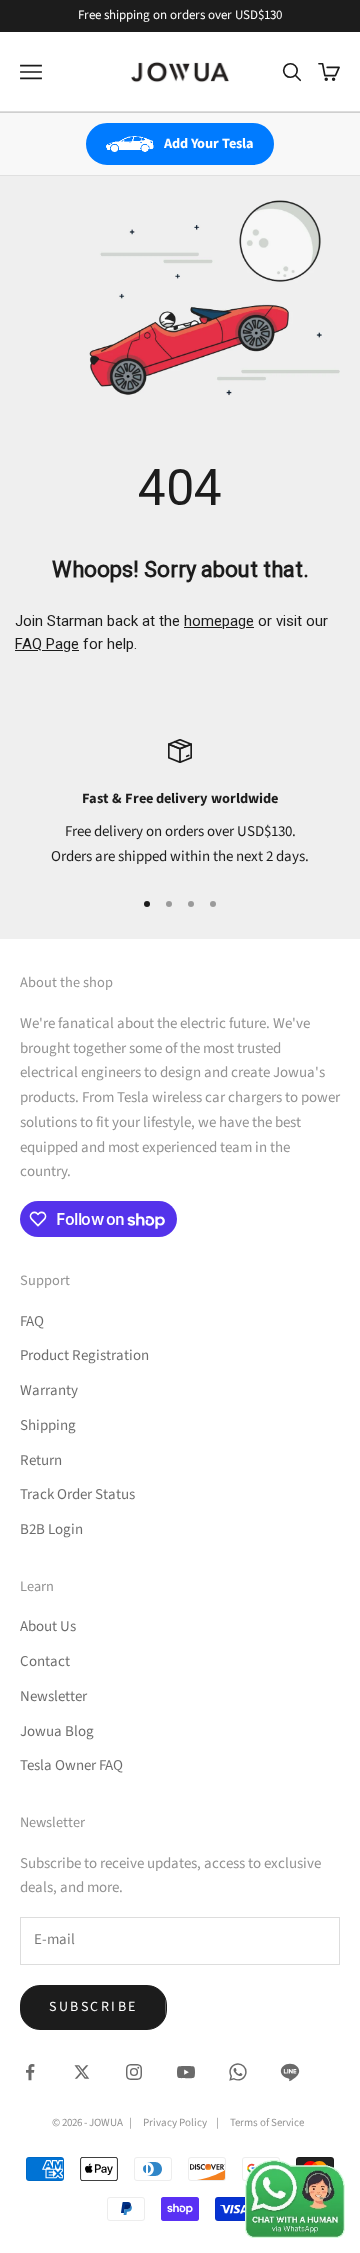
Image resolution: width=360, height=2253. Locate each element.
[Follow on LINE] (290, 2072)
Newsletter (53, 1696)
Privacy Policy (175, 2122)
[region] (180, 804)
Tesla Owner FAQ (71, 1765)
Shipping (48, 1425)
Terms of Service (267, 2122)
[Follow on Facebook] (30, 2072)
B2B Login (51, 1529)
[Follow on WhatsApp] (238, 2072)
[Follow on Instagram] (134, 2072)
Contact (45, 1661)
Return (41, 1460)
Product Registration (84, 1355)
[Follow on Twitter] (82, 2072)
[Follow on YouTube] (186, 2072)
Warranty (49, 1390)
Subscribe (93, 2007)
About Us (48, 1626)
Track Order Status (77, 1494)
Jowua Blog (57, 1731)
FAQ (32, 1321)
